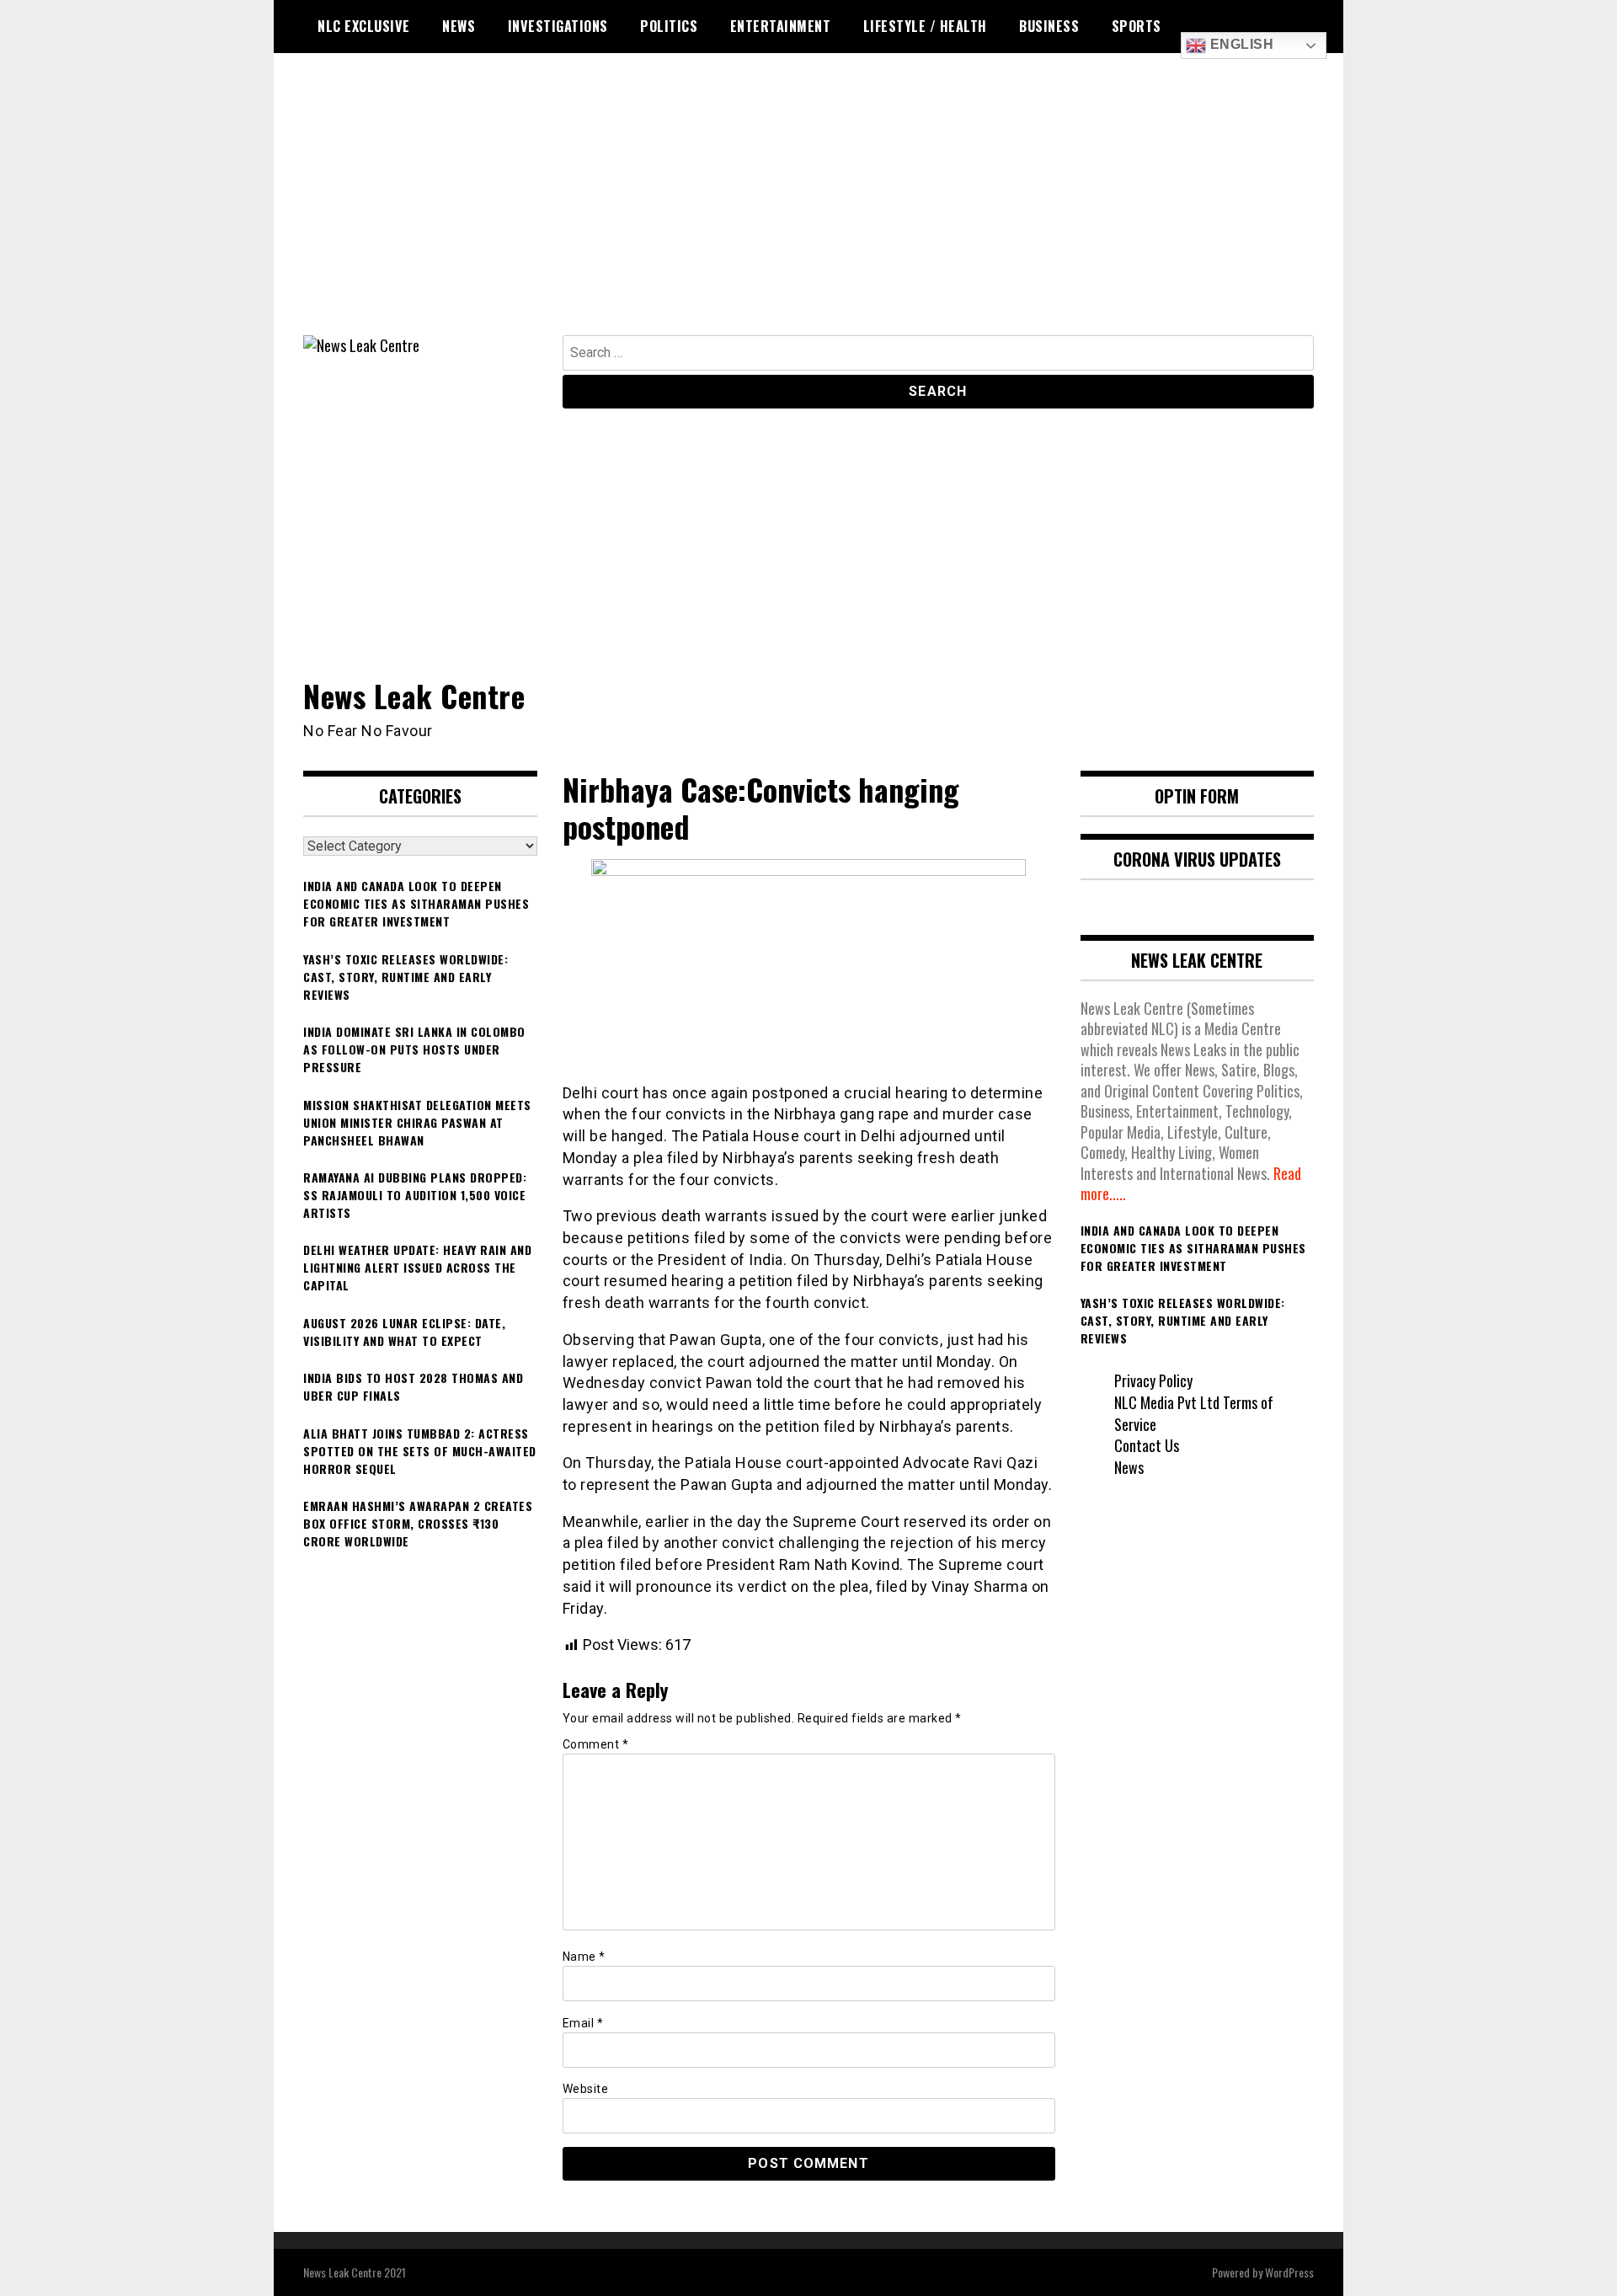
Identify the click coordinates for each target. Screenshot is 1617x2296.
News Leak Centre (414, 695)
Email (583, 2023)
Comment (596, 1744)
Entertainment (781, 26)
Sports (1137, 26)
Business (1049, 26)
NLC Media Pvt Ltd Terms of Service (1194, 1413)
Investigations (558, 26)
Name (584, 1957)
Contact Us (1147, 1445)
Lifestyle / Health (925, 26)
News (459, 26)
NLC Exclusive (364, 26)
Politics (669, 26)
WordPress (1289, 2272)
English (1240, 44)
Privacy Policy (1153, 1380)
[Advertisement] (808, 209)
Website (586, 2089)
